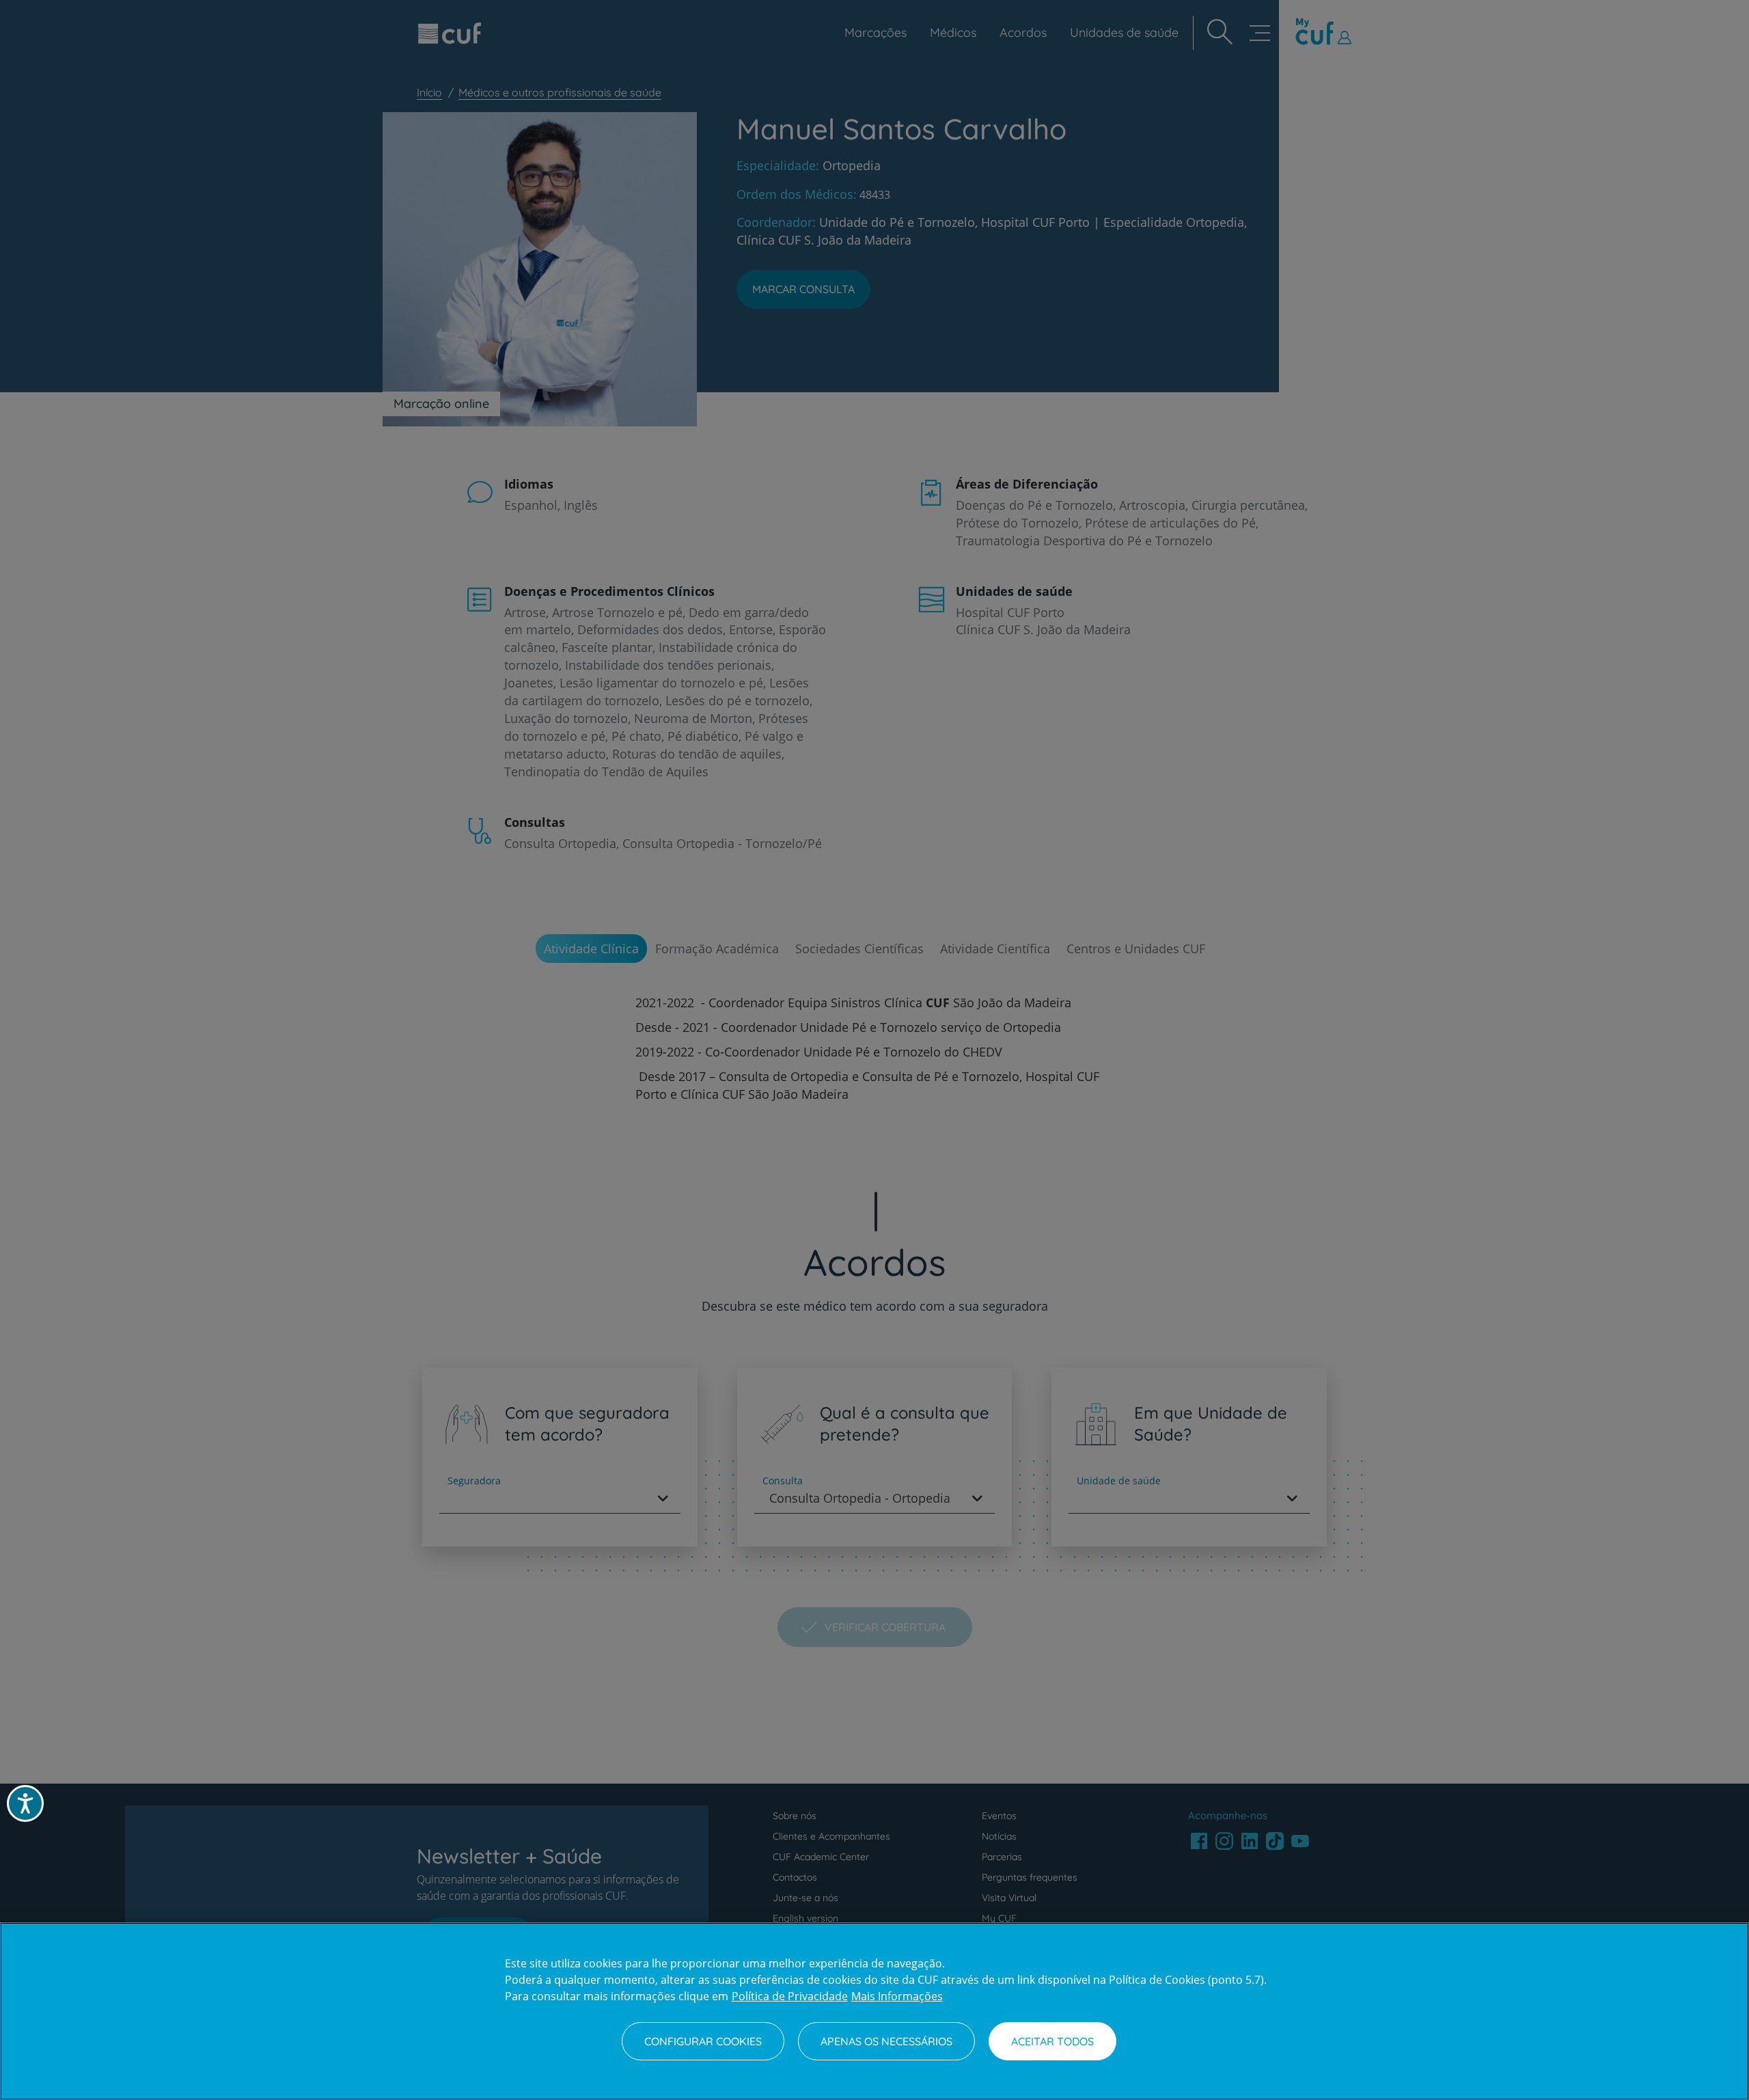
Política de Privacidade (790, 1996)
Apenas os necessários (886, 2041)
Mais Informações (897, 1996)
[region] (874, 2011)
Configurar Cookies (703, 2041)
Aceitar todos (1052, 2041)
